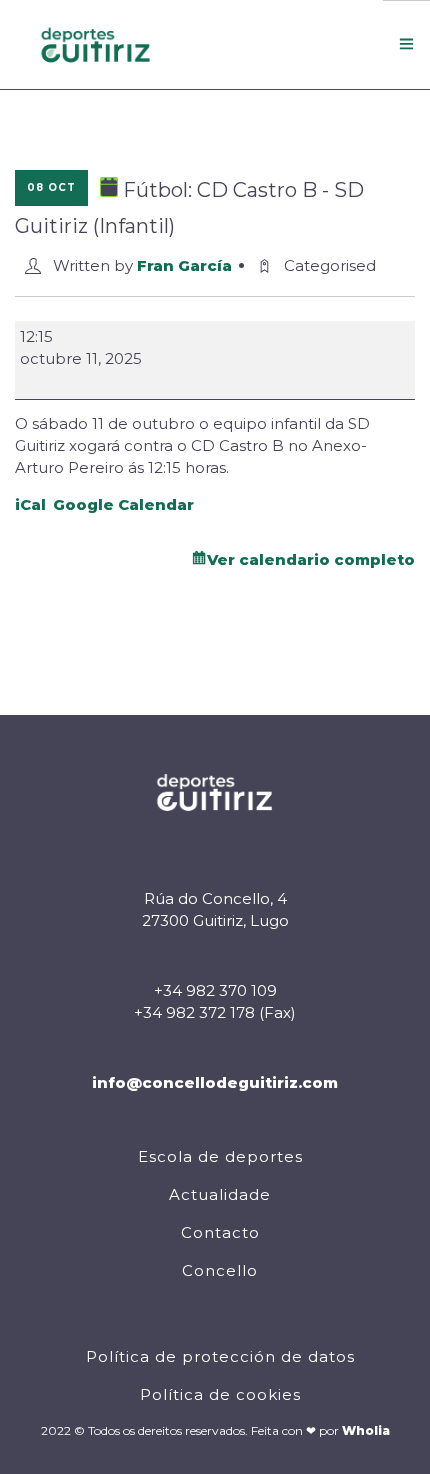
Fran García (184, 265)
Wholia (366, 1430)
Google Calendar (123, 504)
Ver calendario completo (311, 559)
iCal (30, 504)
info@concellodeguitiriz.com (215, 1082)
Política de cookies (220, 1394)
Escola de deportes (220, 1156)
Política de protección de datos (220, 1356)
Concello (220, 1270)
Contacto (220, 1232)
